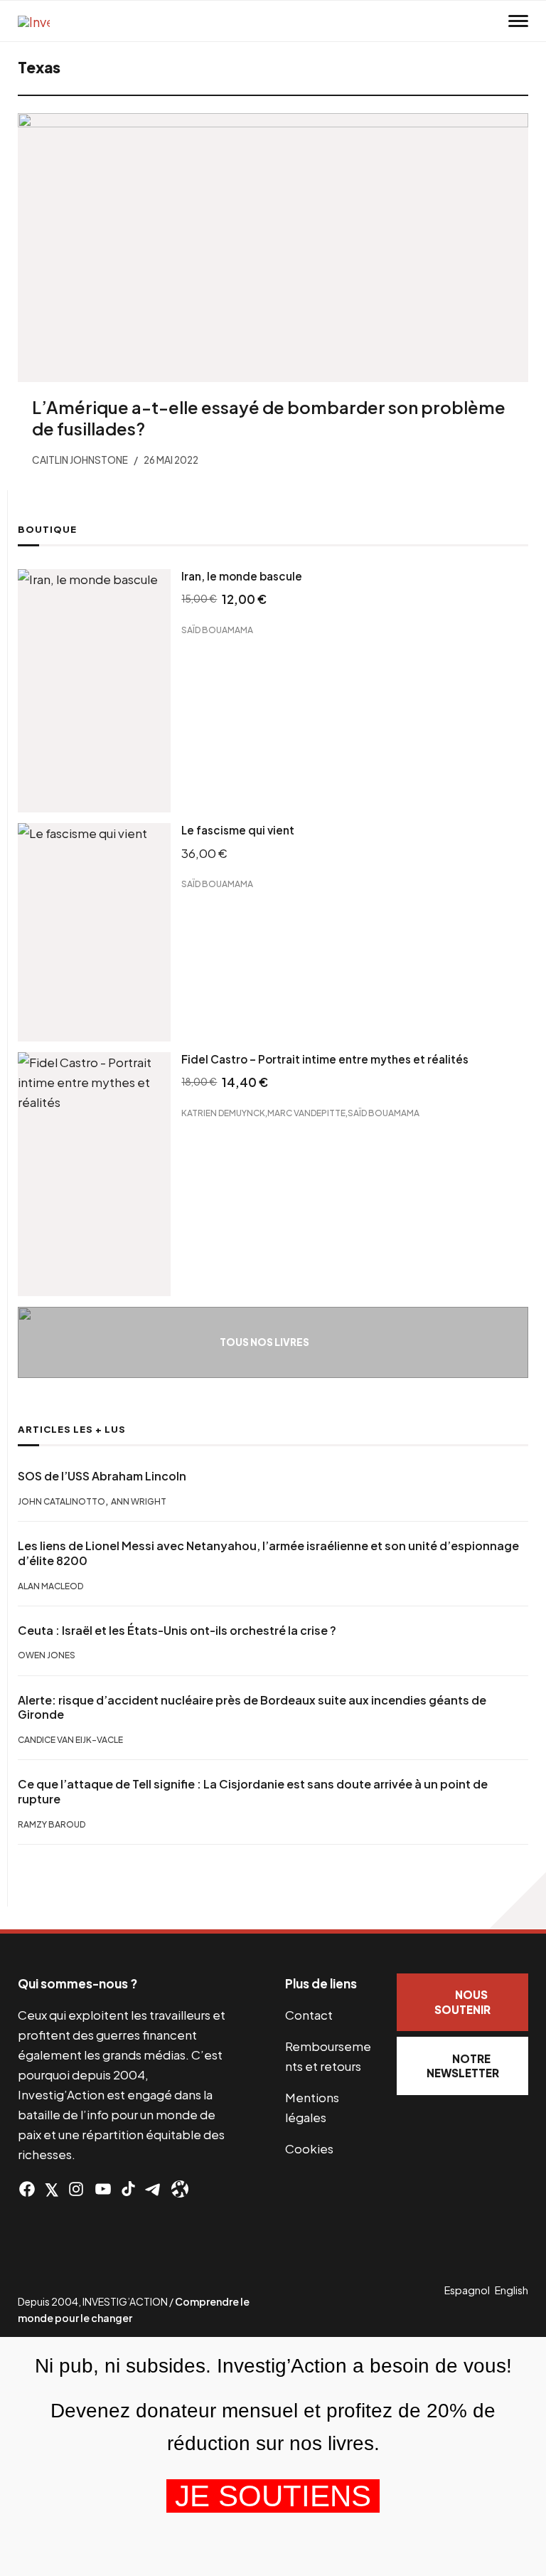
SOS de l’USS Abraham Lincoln (102, 1476)
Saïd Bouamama (217, 630)
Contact (309, 2015)
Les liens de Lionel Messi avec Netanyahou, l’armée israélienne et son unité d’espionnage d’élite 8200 (268, 1553)
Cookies (309, 2148)
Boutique (47, 529)
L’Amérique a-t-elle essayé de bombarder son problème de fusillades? (269, 418)
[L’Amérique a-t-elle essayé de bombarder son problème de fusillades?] (273, 248)
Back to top (518, 1901)
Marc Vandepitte (306, 1112)
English (512, 2290)
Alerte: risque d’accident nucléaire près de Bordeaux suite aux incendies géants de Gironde (252, 1708)
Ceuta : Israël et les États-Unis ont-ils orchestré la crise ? (177, 1631)
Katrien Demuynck (223, 1112)
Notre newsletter (463, 2066)
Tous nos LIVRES (264, 1342)
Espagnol (467, 2290)
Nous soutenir (462, 2002)
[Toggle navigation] (518, 21)
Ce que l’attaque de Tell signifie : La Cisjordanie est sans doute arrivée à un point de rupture (253, 1792)
